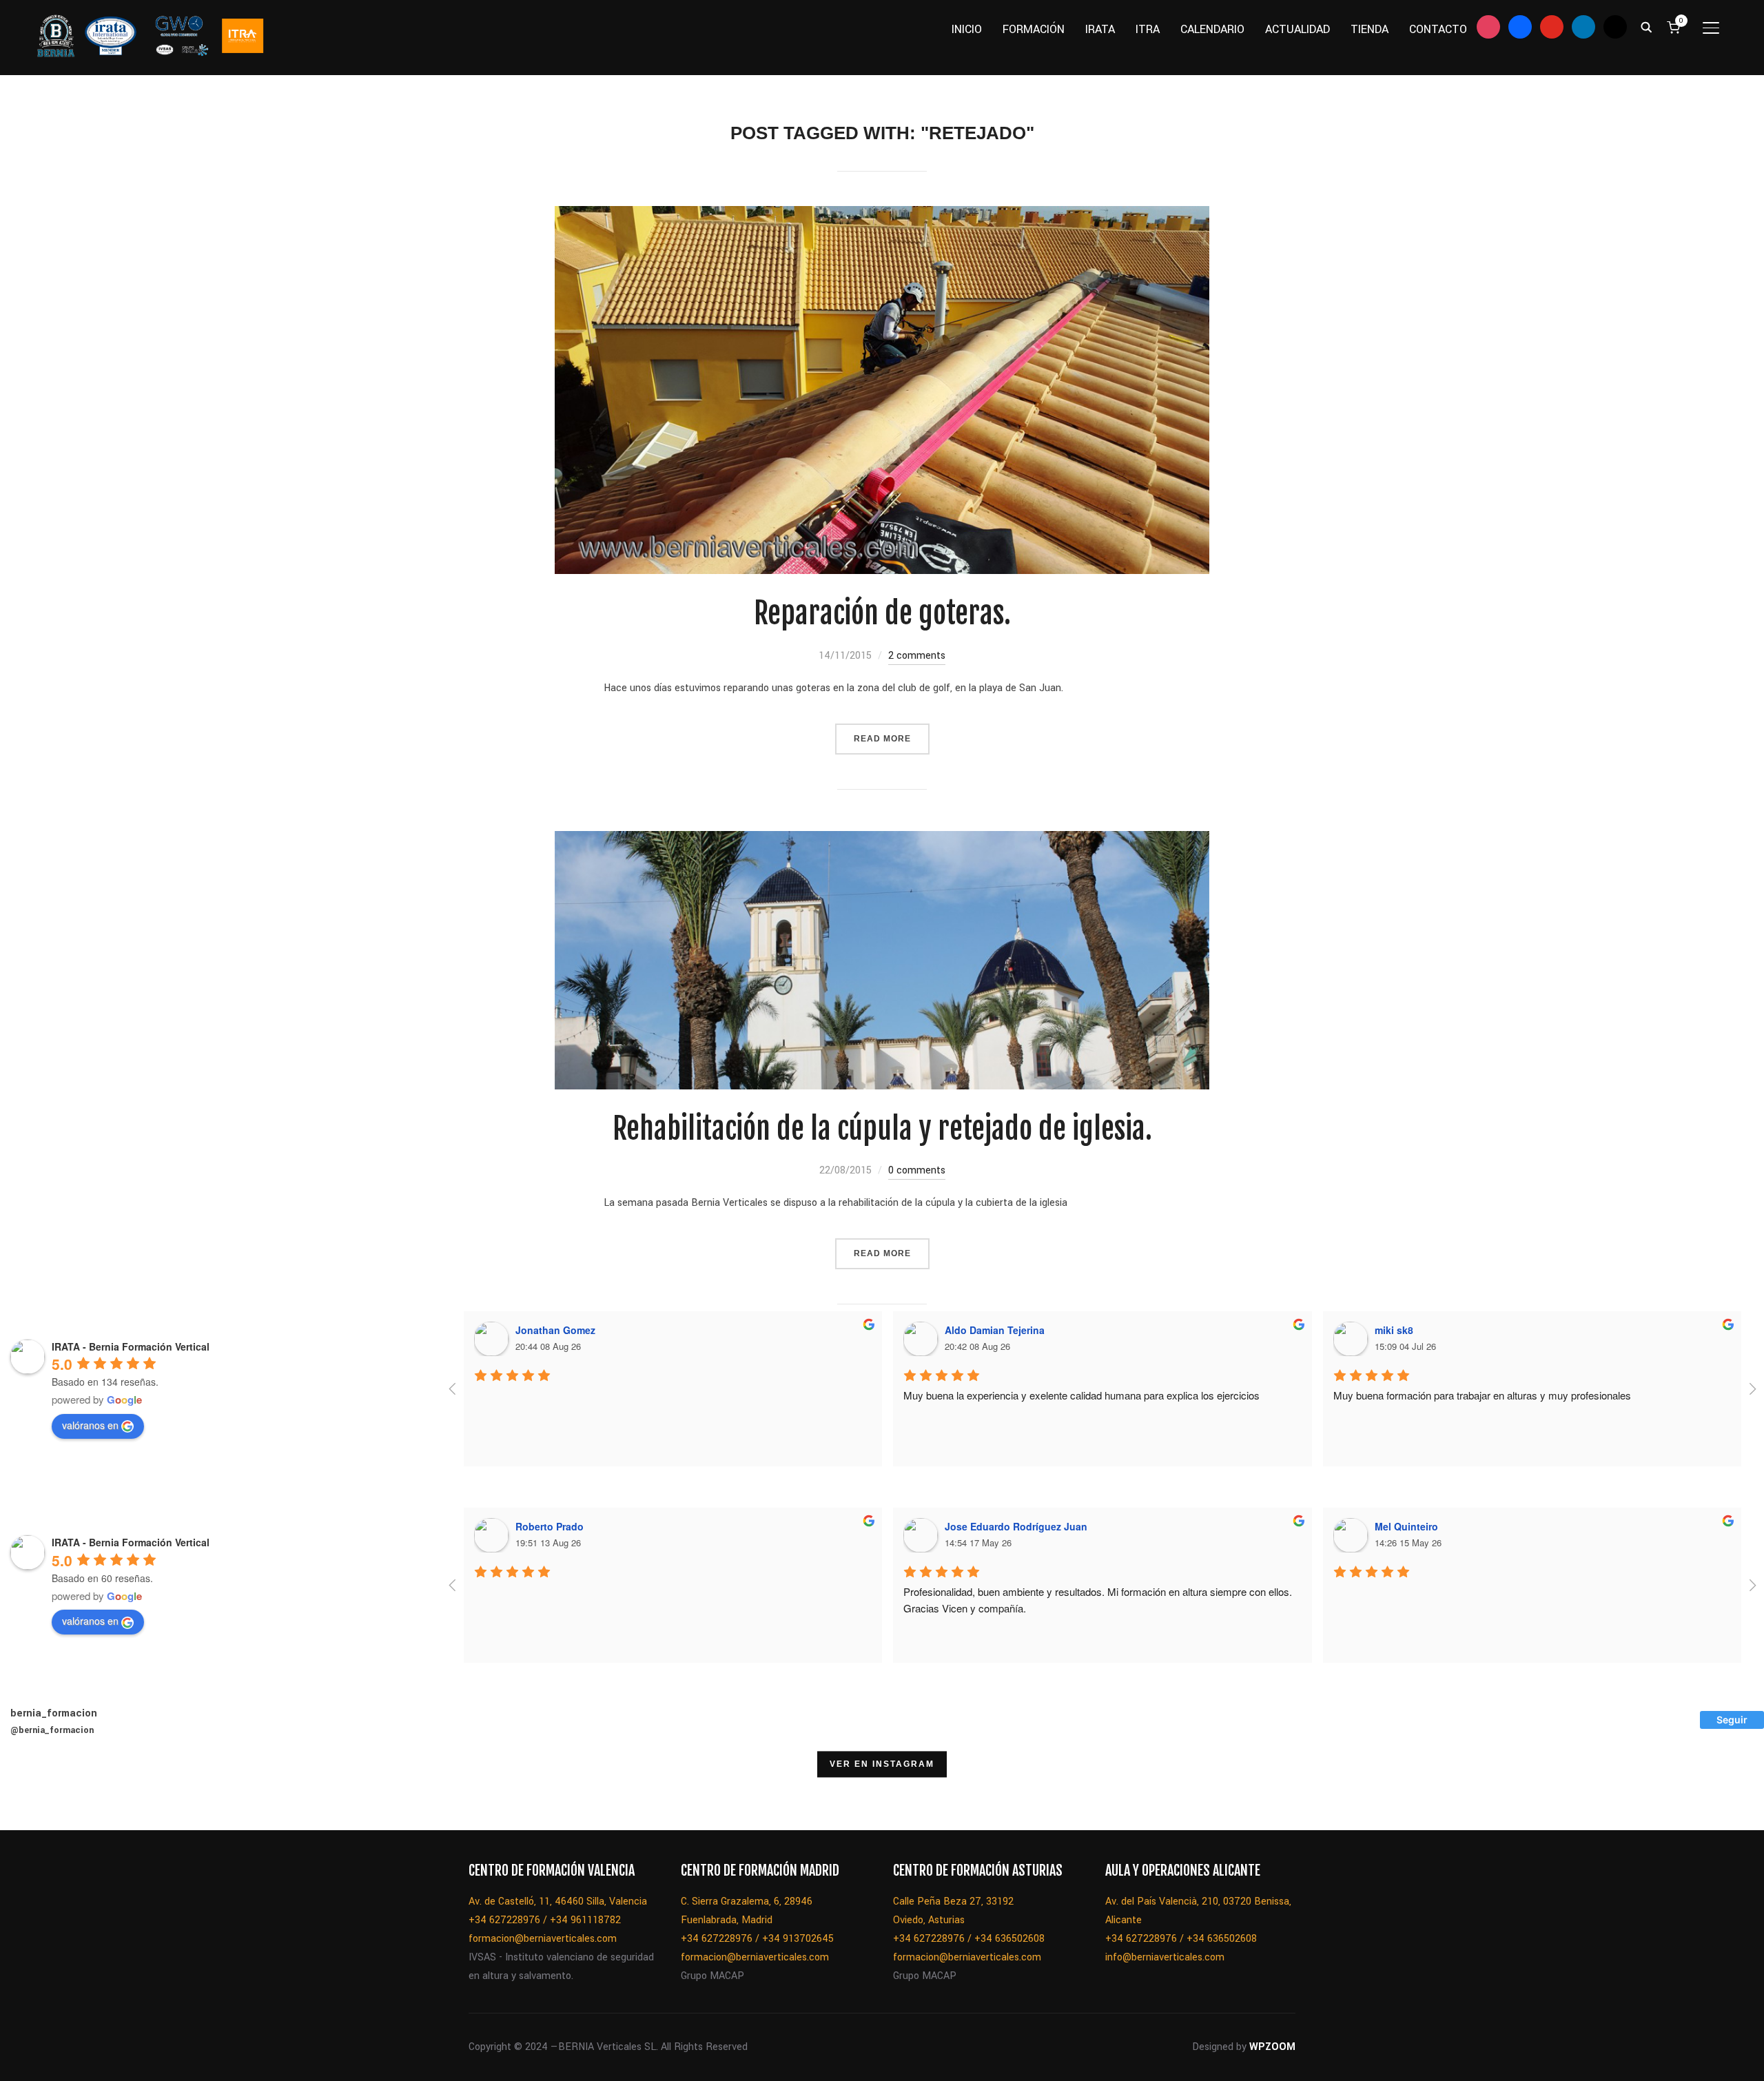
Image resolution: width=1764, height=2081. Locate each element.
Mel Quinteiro (1406, 1526)
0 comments (917, 1170)
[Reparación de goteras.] (882, 215)
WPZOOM (1272, 2047)
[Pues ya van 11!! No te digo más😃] (35, 1795)
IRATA (1100, 29)
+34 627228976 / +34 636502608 (969, 1939)
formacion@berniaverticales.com (543, 1939)
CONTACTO (1438, 29)
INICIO (967, 29)
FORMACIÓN (1034, 29)
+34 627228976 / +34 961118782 (545, 1920)
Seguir (1732, 1720)
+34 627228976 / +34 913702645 (757, 1939)
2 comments (917, 656)
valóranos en (90, 1425)
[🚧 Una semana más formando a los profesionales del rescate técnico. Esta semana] (738, 1795)
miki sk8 (1394, 1330)
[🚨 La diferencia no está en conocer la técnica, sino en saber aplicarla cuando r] (808, 1795)
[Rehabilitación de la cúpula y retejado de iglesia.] (882, 840)
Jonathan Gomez (555, 1330)
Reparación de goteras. (882, 613)
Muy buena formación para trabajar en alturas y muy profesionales (1482, 1395)
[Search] (1647, 26)
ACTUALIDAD (1298, 29)
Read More (882, 739)
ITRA (1148, 29)
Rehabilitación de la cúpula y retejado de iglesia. (882, 1129)
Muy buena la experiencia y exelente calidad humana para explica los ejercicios (1081, 1395)
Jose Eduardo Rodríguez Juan (1016, 1526)
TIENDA (1370, 29)
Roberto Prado (550, 1526)
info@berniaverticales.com (1165, 1957)
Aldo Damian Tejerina (995, 1330)
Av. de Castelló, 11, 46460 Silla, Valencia (558, 1901)
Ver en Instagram (882, 1764)
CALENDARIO (1212, 29)
